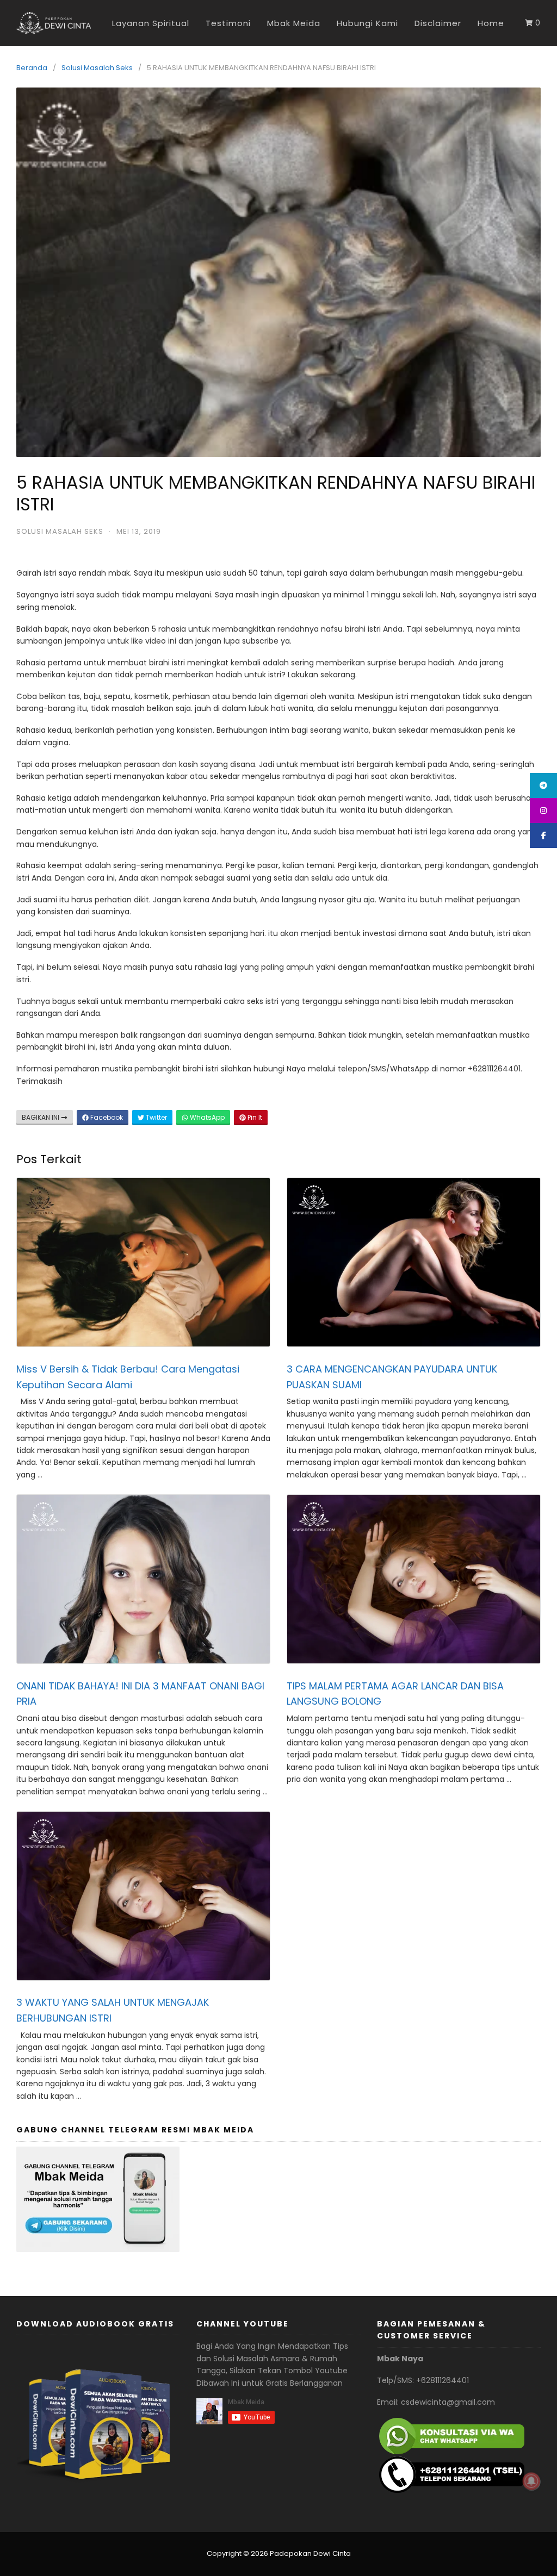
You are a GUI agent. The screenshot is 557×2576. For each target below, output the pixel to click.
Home (491, 23)
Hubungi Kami (367, 23)
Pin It (254, 1117)
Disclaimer (438, 23)
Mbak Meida (294, 23)
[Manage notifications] (531, 2481)
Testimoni (228, 23)
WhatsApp (206, 1117)
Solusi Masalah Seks (97, 68)
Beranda (32, 68)
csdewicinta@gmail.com (448, 2402)
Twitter (156, 1117)
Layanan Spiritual (151, 23)
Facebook (106, 1117)
